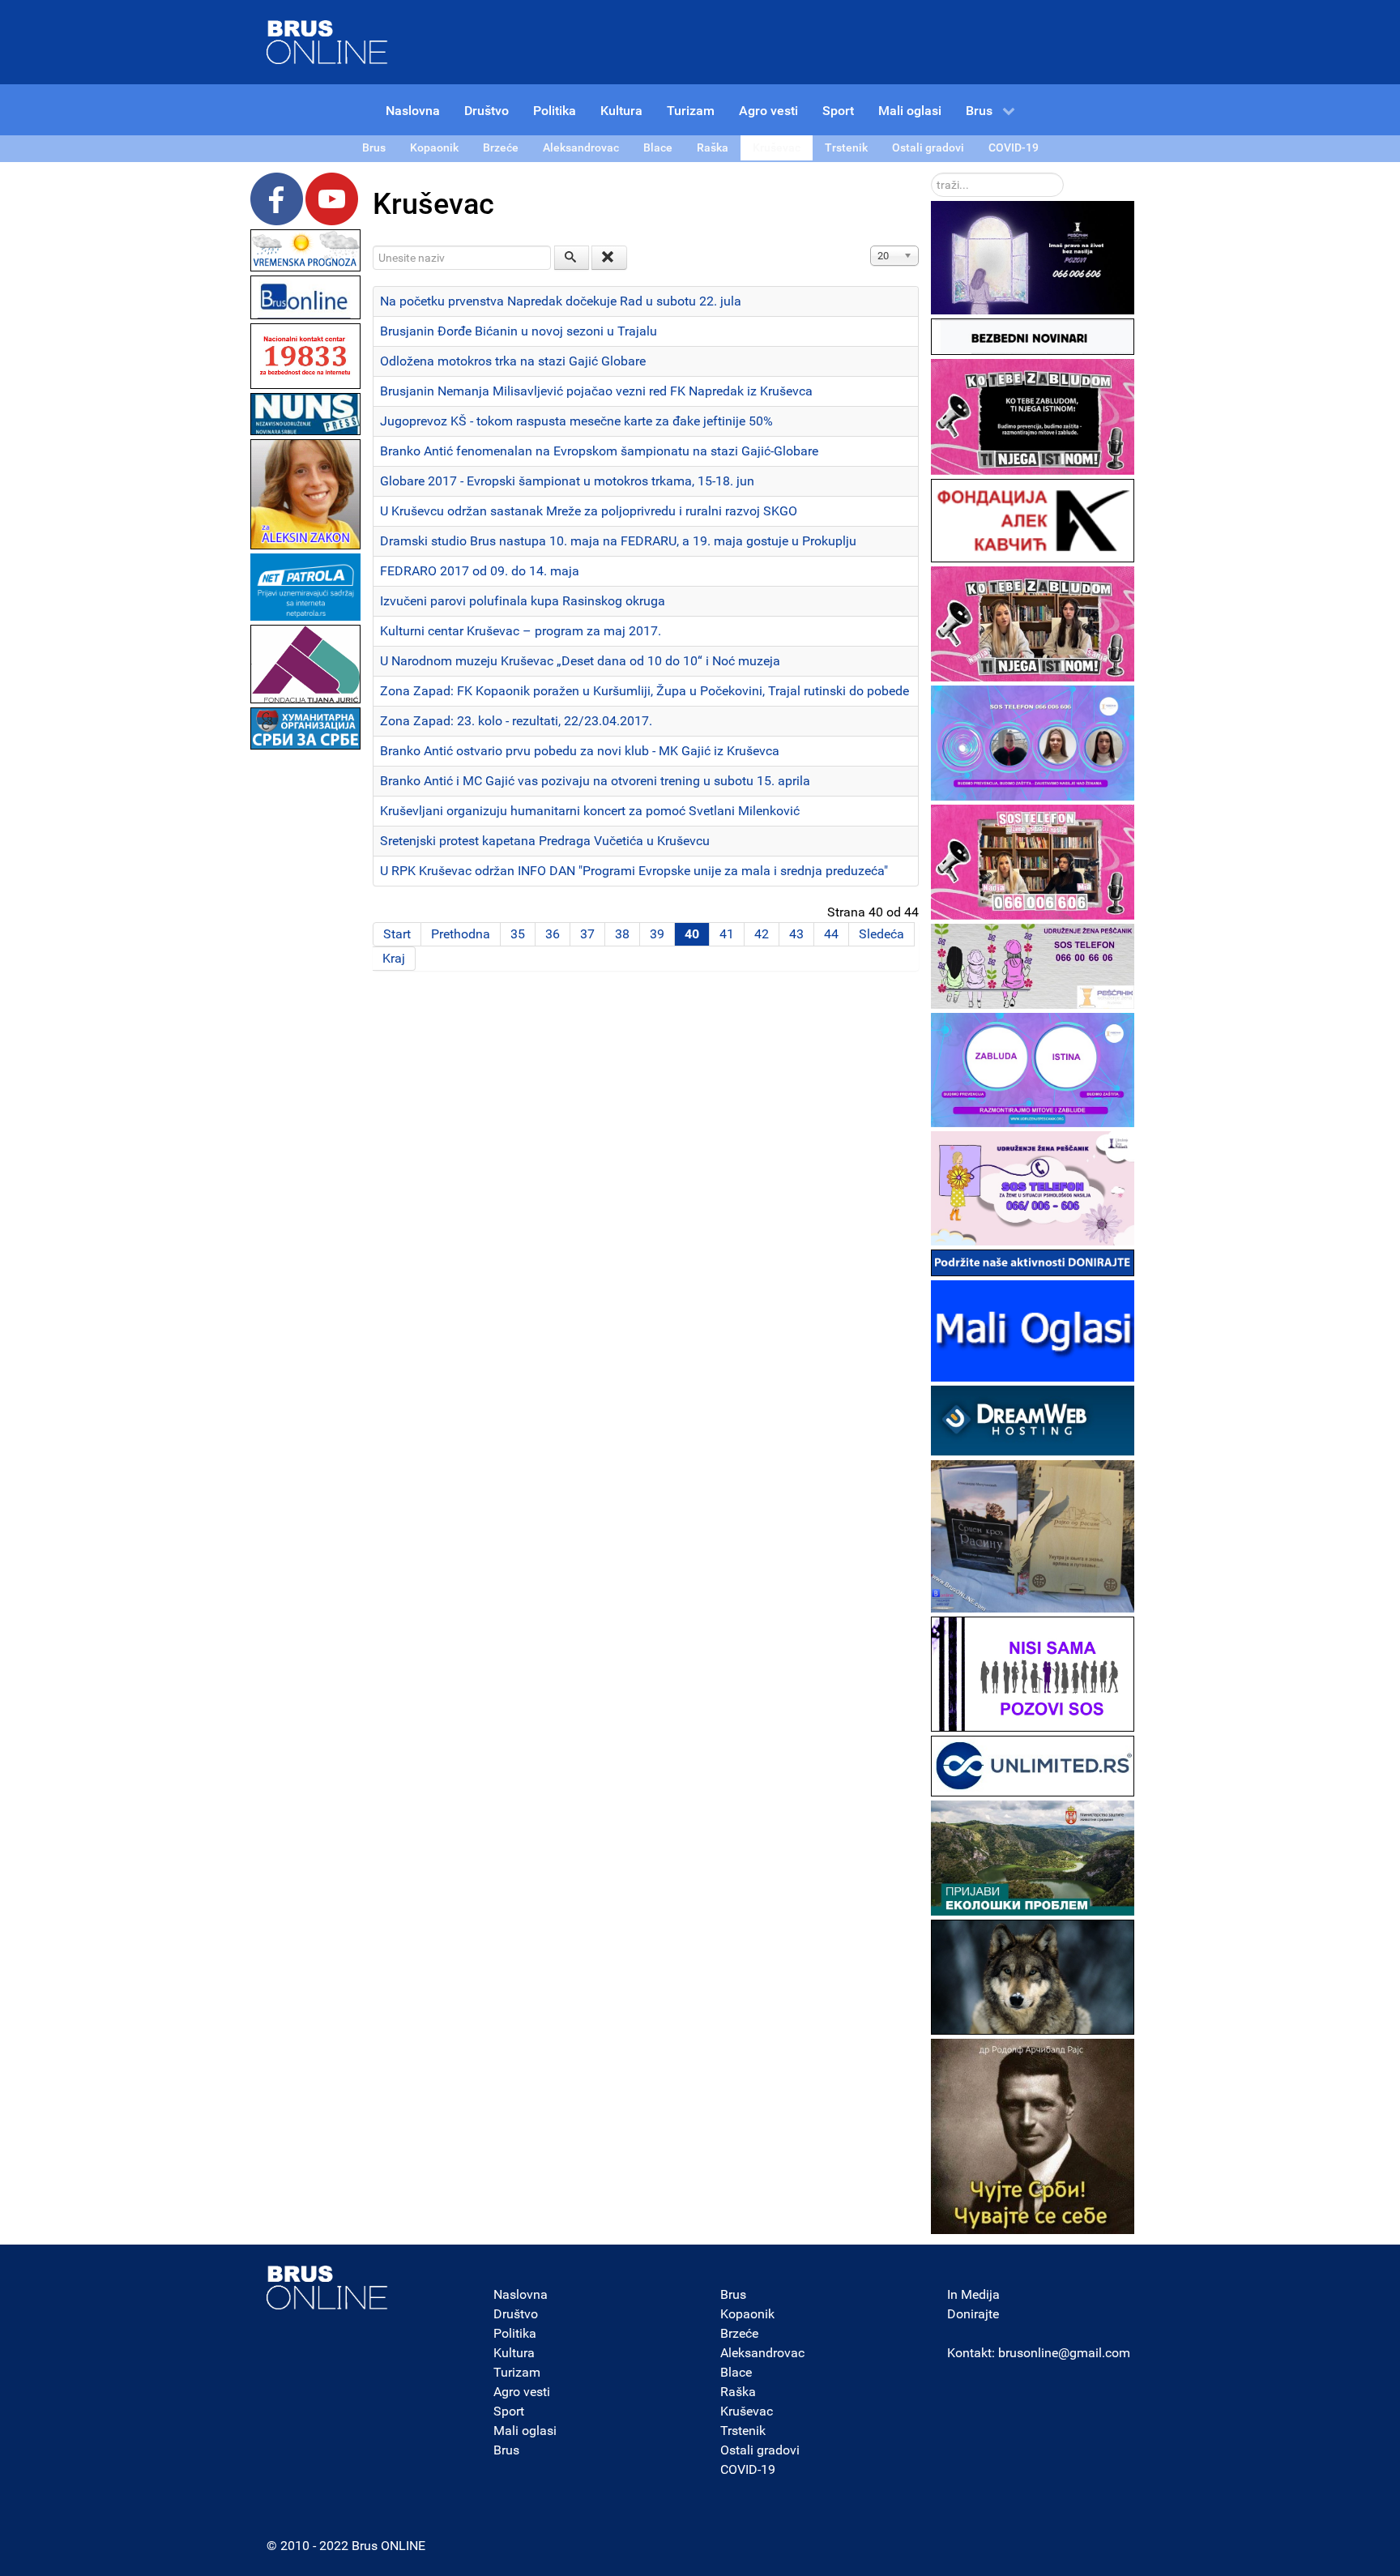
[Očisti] (609, 258)
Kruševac (747, 2411)
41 (727, 934)
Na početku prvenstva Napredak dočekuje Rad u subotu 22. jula (561, 301)
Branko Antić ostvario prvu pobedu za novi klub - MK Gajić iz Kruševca (580, 751)
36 (553, 934)
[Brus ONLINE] (327, 41)
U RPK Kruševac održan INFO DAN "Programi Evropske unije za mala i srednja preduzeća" (634, 871)
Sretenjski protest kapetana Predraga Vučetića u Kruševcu (545, 841)
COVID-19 (748, 2469)
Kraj (394, 958)
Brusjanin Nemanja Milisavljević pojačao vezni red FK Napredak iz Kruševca (596, 391)
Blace (736, 2372)
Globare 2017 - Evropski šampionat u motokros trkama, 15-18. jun (567, 481)
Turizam (517, 2372)
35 (518, 934)
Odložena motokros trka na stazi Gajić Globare (513, 361)
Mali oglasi (525, 2431)
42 (762, 934)
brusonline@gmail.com (1064, 2353)
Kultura (514, 2353)
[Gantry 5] (327, 2288)
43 (796, 934)
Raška (738, 2392)
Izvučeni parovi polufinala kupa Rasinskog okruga (523, 601)
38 (622, 934)
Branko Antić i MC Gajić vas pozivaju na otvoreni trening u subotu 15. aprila (595, 781)
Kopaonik (747, 2314)
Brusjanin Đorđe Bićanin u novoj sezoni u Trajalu (519, 331)
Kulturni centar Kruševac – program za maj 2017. (521, 631)
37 (587, 934)
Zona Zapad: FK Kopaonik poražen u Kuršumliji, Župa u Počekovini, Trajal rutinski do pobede (645, 691)
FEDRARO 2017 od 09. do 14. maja (480, 571)
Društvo (516, 2314)
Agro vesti (522, 2392)
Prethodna (461, 934)
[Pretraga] (572, 258)
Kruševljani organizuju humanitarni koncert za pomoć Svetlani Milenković (590, 811)
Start (397, 934)
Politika (515, 2333)
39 (657, 934)
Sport (509, 2411)
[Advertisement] (305, 997)
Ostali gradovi (760, 2450)
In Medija (973, 2294)
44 (831, 934)
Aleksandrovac (762, 2353)
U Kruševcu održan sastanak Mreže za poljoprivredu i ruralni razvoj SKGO (589, 511)
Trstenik (743, 2431)
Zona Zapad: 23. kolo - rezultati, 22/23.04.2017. (516, 721)
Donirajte (973, 2314)
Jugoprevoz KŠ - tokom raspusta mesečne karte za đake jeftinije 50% (576, 421)
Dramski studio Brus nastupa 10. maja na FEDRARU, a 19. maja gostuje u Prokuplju (618, 541)
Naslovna (521, 2294)
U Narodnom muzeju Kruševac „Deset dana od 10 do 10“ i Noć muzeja (580, 661)
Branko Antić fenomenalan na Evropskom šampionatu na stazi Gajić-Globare (599, 451)
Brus (506, 2450)
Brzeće (739, 2333)
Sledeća (881, 934)
